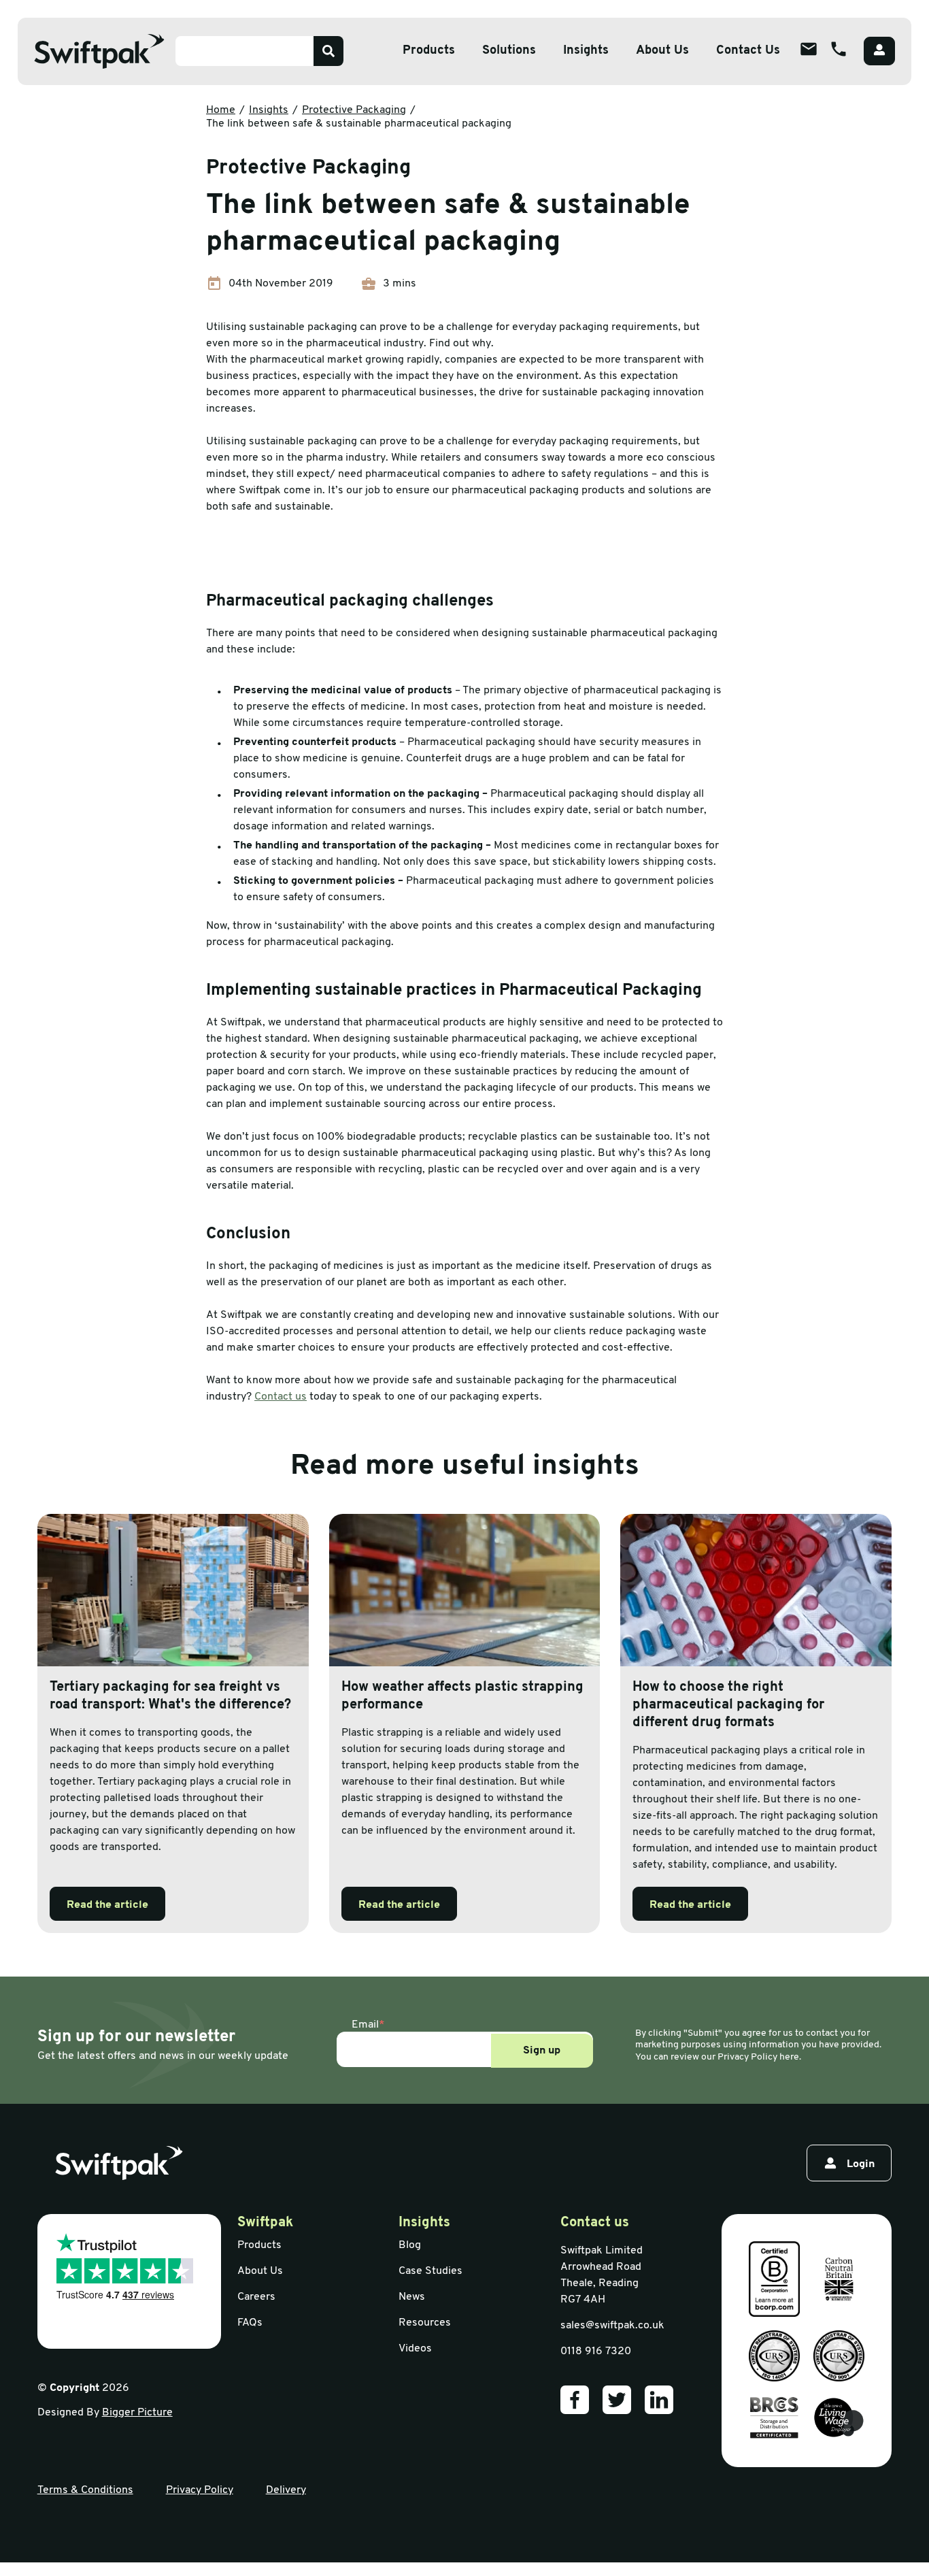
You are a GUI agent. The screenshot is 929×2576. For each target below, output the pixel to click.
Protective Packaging (354, 110)
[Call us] (839, 49)
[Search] (328, 51)
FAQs (250, 2323)
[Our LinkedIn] (659, 2400)
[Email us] (809, 49)
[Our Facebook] (575, 2400)
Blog (410, 2245)
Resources (425, 2323)
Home (221, 110)
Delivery (286, 2490)
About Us (662, 51)
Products (429, 51)
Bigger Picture (137, 2413)
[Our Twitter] (617, 2400)
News (412, 2297)
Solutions (509, 51)
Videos (415, 2349)
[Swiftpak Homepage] (99, 51)
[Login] (879, 51)
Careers (256, 2297)
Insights (586, 51)
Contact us (281, 1397)
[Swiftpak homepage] (119, 2163)
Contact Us (748, 51)
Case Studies (430, 2271)
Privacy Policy (200, 2490)
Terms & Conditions (85, 2490)
